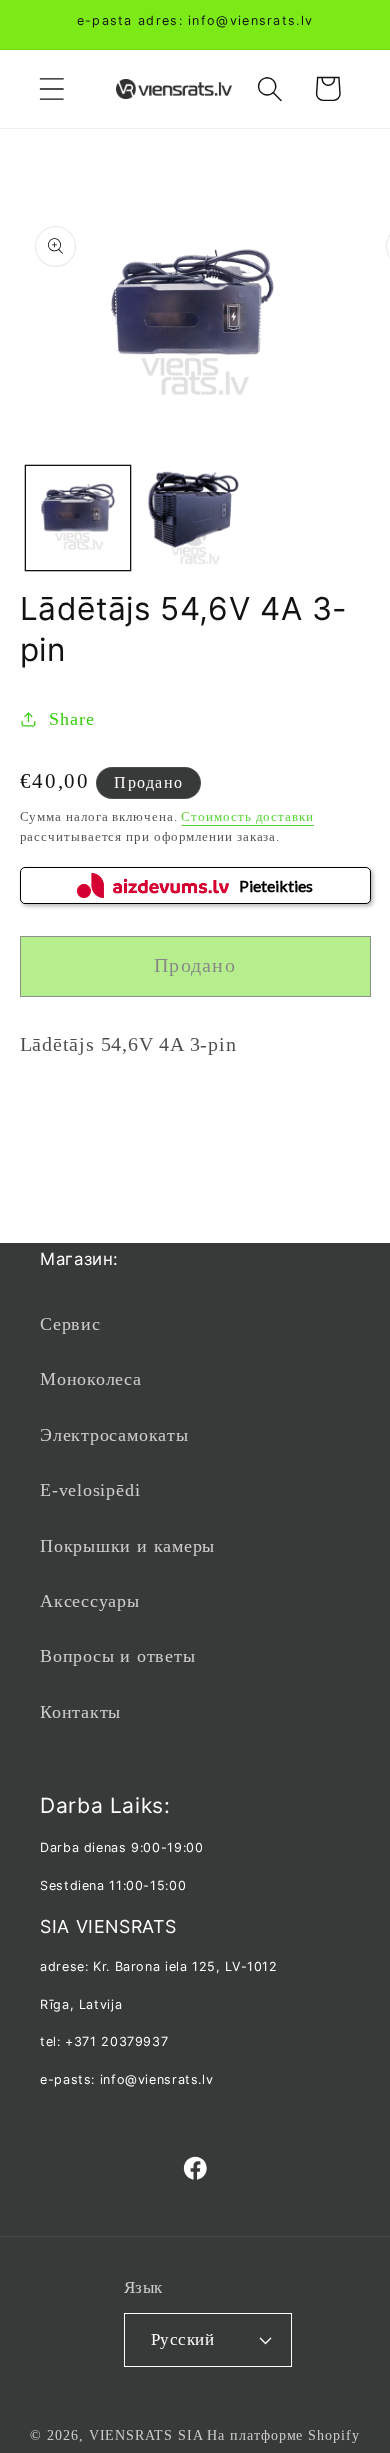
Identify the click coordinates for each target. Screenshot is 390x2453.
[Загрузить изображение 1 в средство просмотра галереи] (78, 518)
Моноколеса (91, 1379)
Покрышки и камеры (127, 1546)
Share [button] (71, 719)
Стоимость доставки (247, 816)
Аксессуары (90, 1601)
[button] (51, 88)
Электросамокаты (114, 1435)
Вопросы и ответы (117, 1656)
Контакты (80, 1712)
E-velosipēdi (90, 1490)
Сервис (70, 1324)
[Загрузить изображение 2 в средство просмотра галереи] (195, 518)
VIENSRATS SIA (146, 2435)
